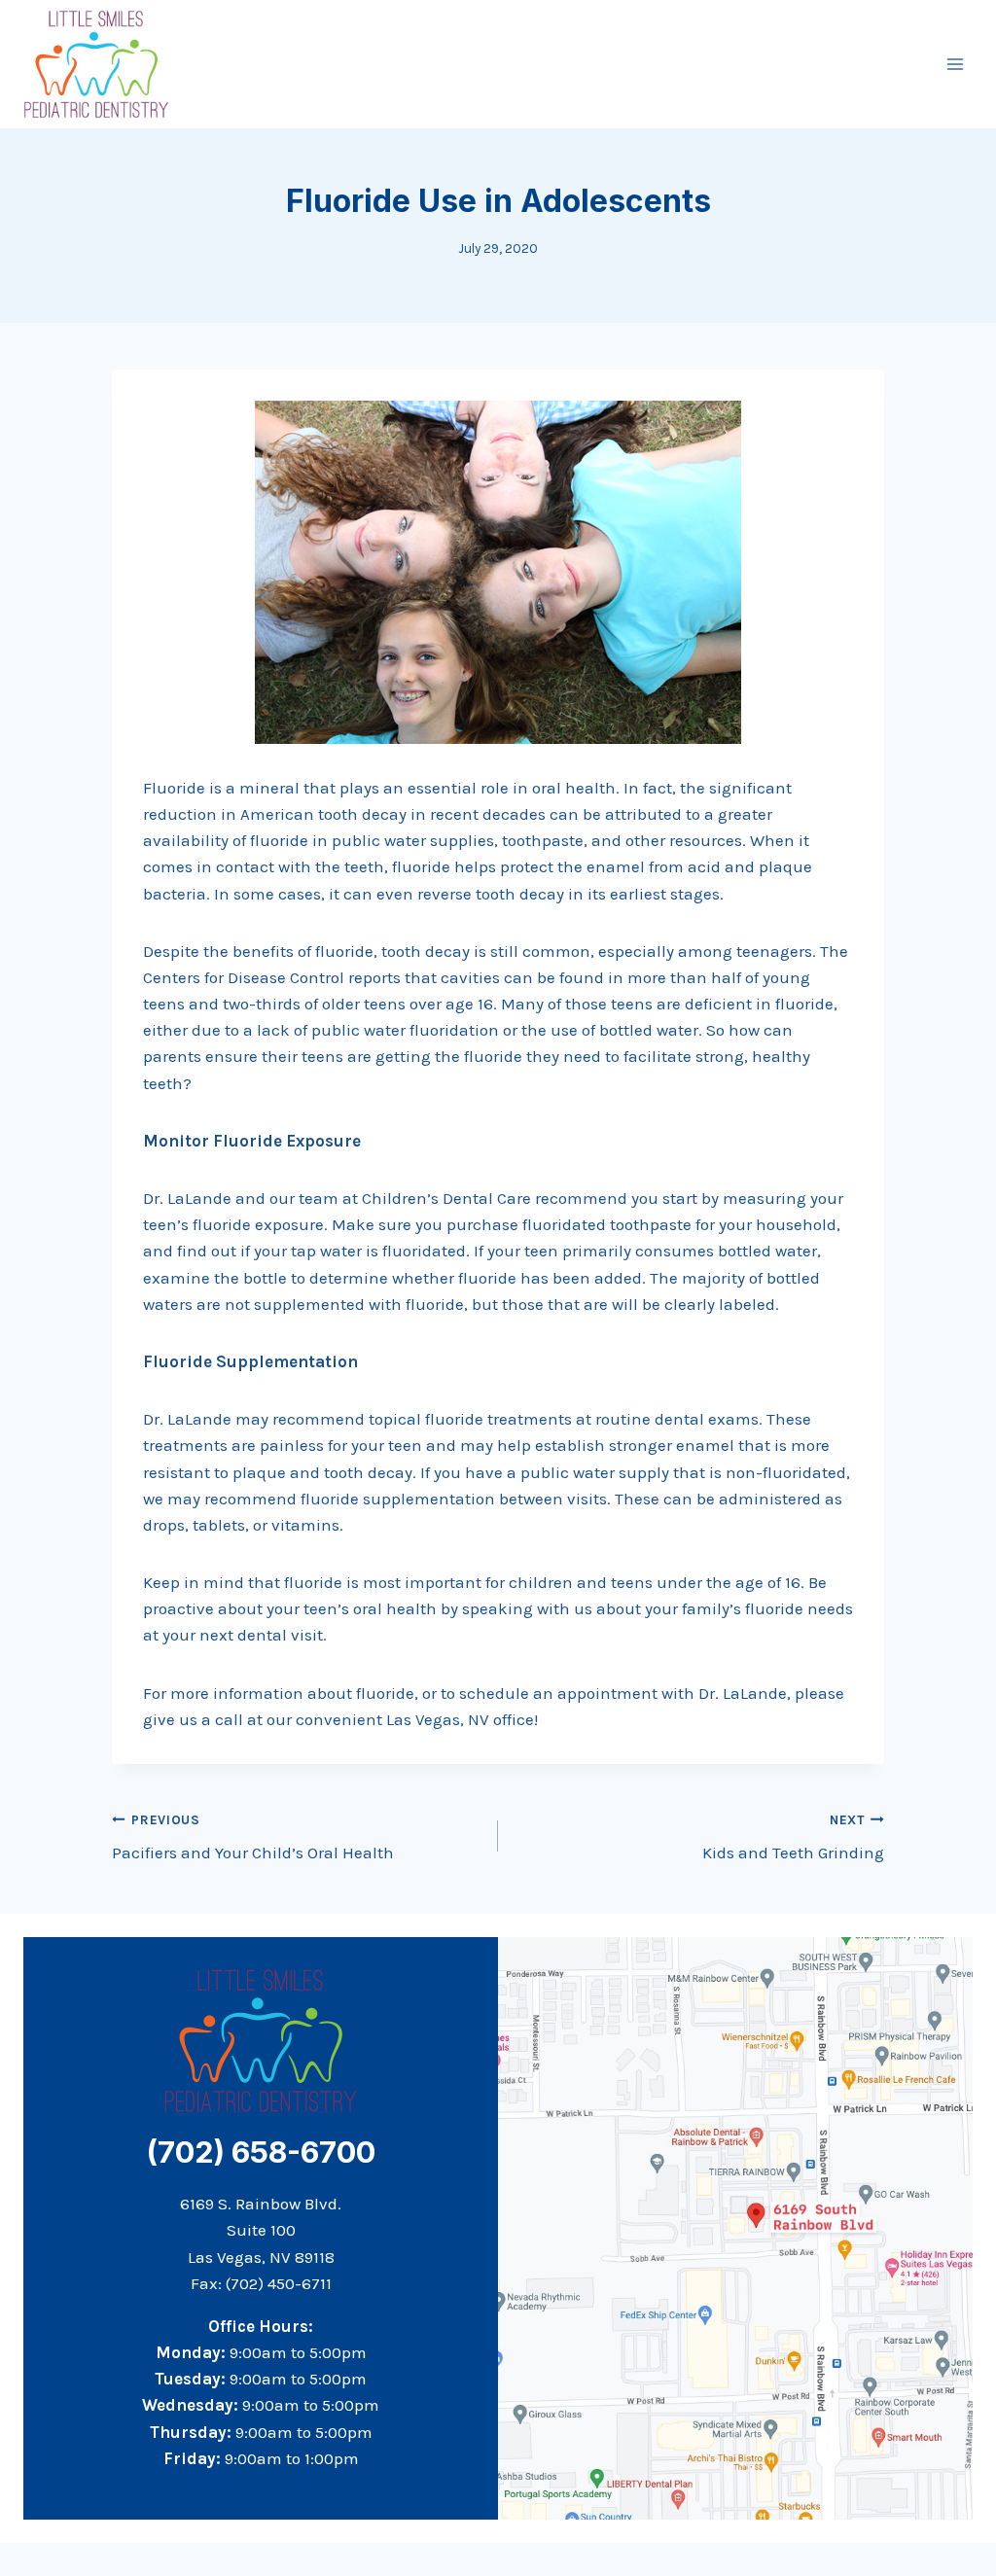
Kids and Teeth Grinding (793, 1838)
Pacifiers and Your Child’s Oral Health (253, 1838)
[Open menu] (955, 64)
